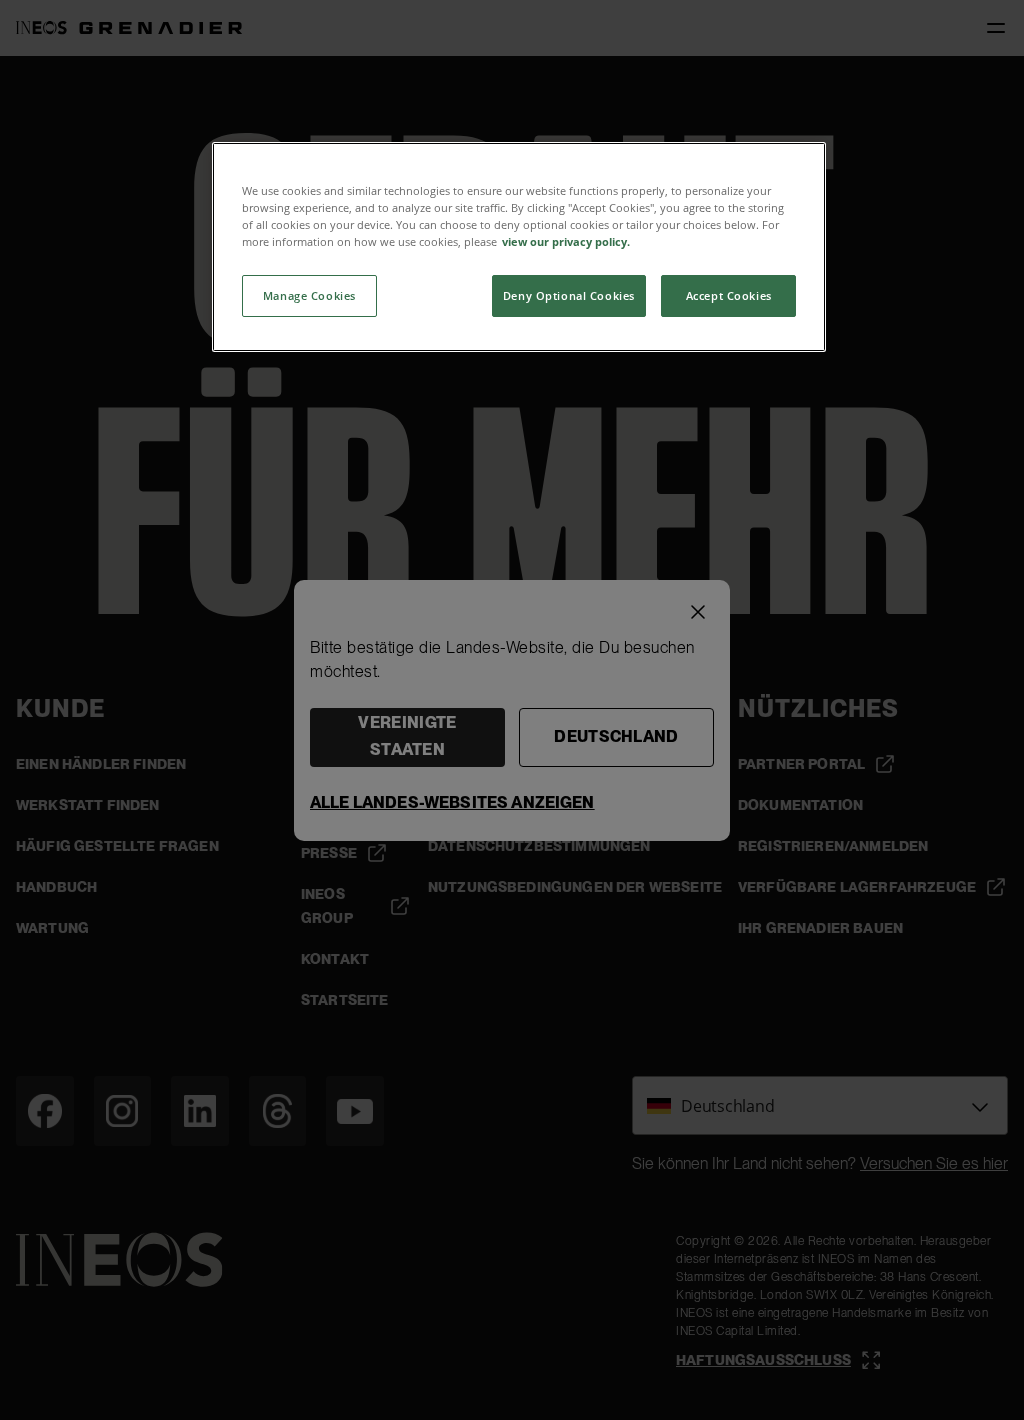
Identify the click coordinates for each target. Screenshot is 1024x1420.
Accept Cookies (729, 295)
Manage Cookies (309, 295)
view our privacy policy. (566, 241)
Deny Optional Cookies (569, 295)
